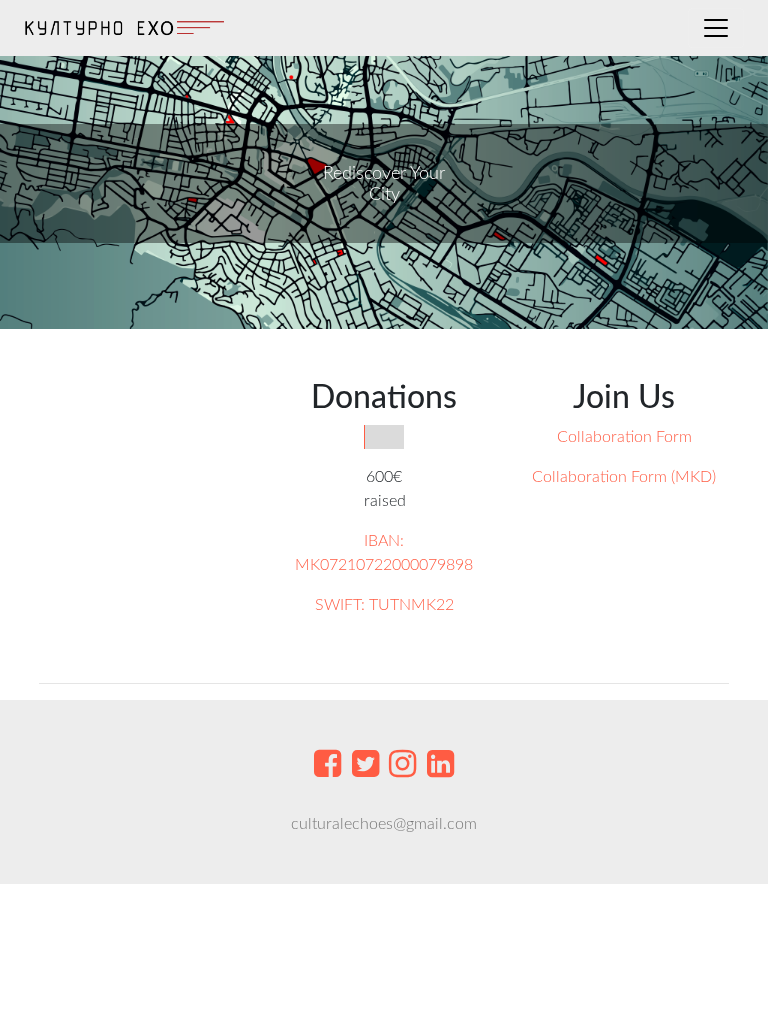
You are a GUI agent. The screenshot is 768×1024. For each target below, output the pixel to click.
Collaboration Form (624, 437)
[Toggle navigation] (716, 28)
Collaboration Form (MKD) (624, 477)
